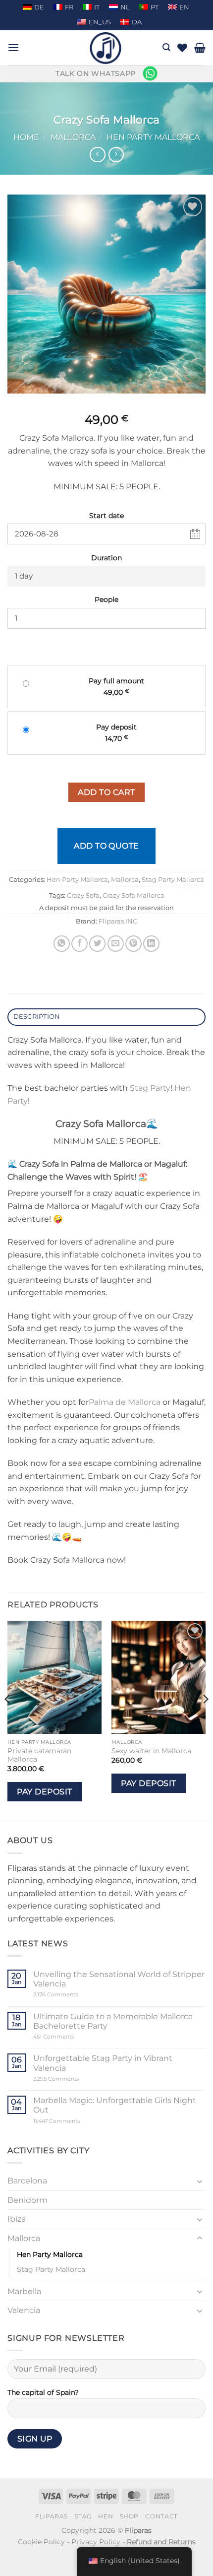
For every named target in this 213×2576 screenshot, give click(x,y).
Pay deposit (44, 1792)
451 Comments (71, 2037)
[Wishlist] (182, 48)
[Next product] (97, 155)
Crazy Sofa (83, 895)
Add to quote (106, 846)
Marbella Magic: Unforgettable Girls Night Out (115, 2105)
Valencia (24, 2310)
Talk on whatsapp (96, 73)
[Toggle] (200, 2181)
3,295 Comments (75, 2079)
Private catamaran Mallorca (39, 1755)
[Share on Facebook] (80, 944)
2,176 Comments (71, 1995)
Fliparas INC (118, 921)
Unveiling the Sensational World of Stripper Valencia (119, 1979)
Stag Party (150, 1088)
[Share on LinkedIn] (151, 944)
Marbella (24, 2291)
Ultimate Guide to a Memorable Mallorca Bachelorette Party (113, 2021)
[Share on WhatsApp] (62, 944)
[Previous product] (116, 155)
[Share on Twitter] (97, 944)
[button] (13, 47)
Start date (106, 516)
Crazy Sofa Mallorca (133, 895)
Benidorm (27, 2200)
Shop (129, 2516)
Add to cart (106, 792)
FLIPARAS (52, 2516)
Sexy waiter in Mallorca (151, 1751)
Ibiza (17, 2219)
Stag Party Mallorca (173, 880)
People (106, 599)
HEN (106, 2516)
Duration (106, 558)
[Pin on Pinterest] (133, 944)
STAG (83, 2516)
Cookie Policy (41, 2542)
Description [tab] (37, 1017)
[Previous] (8, 1719)
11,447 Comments (75, 2121)
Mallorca (73, 137)
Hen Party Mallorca (153, 137)
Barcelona (27, 2181)
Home (26, 137)
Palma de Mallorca (125, 1402)
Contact (161, 2516)
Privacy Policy (96, 2542)
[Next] (205, 1719)
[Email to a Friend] (116, 944)
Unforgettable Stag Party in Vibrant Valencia (103, 2063)
